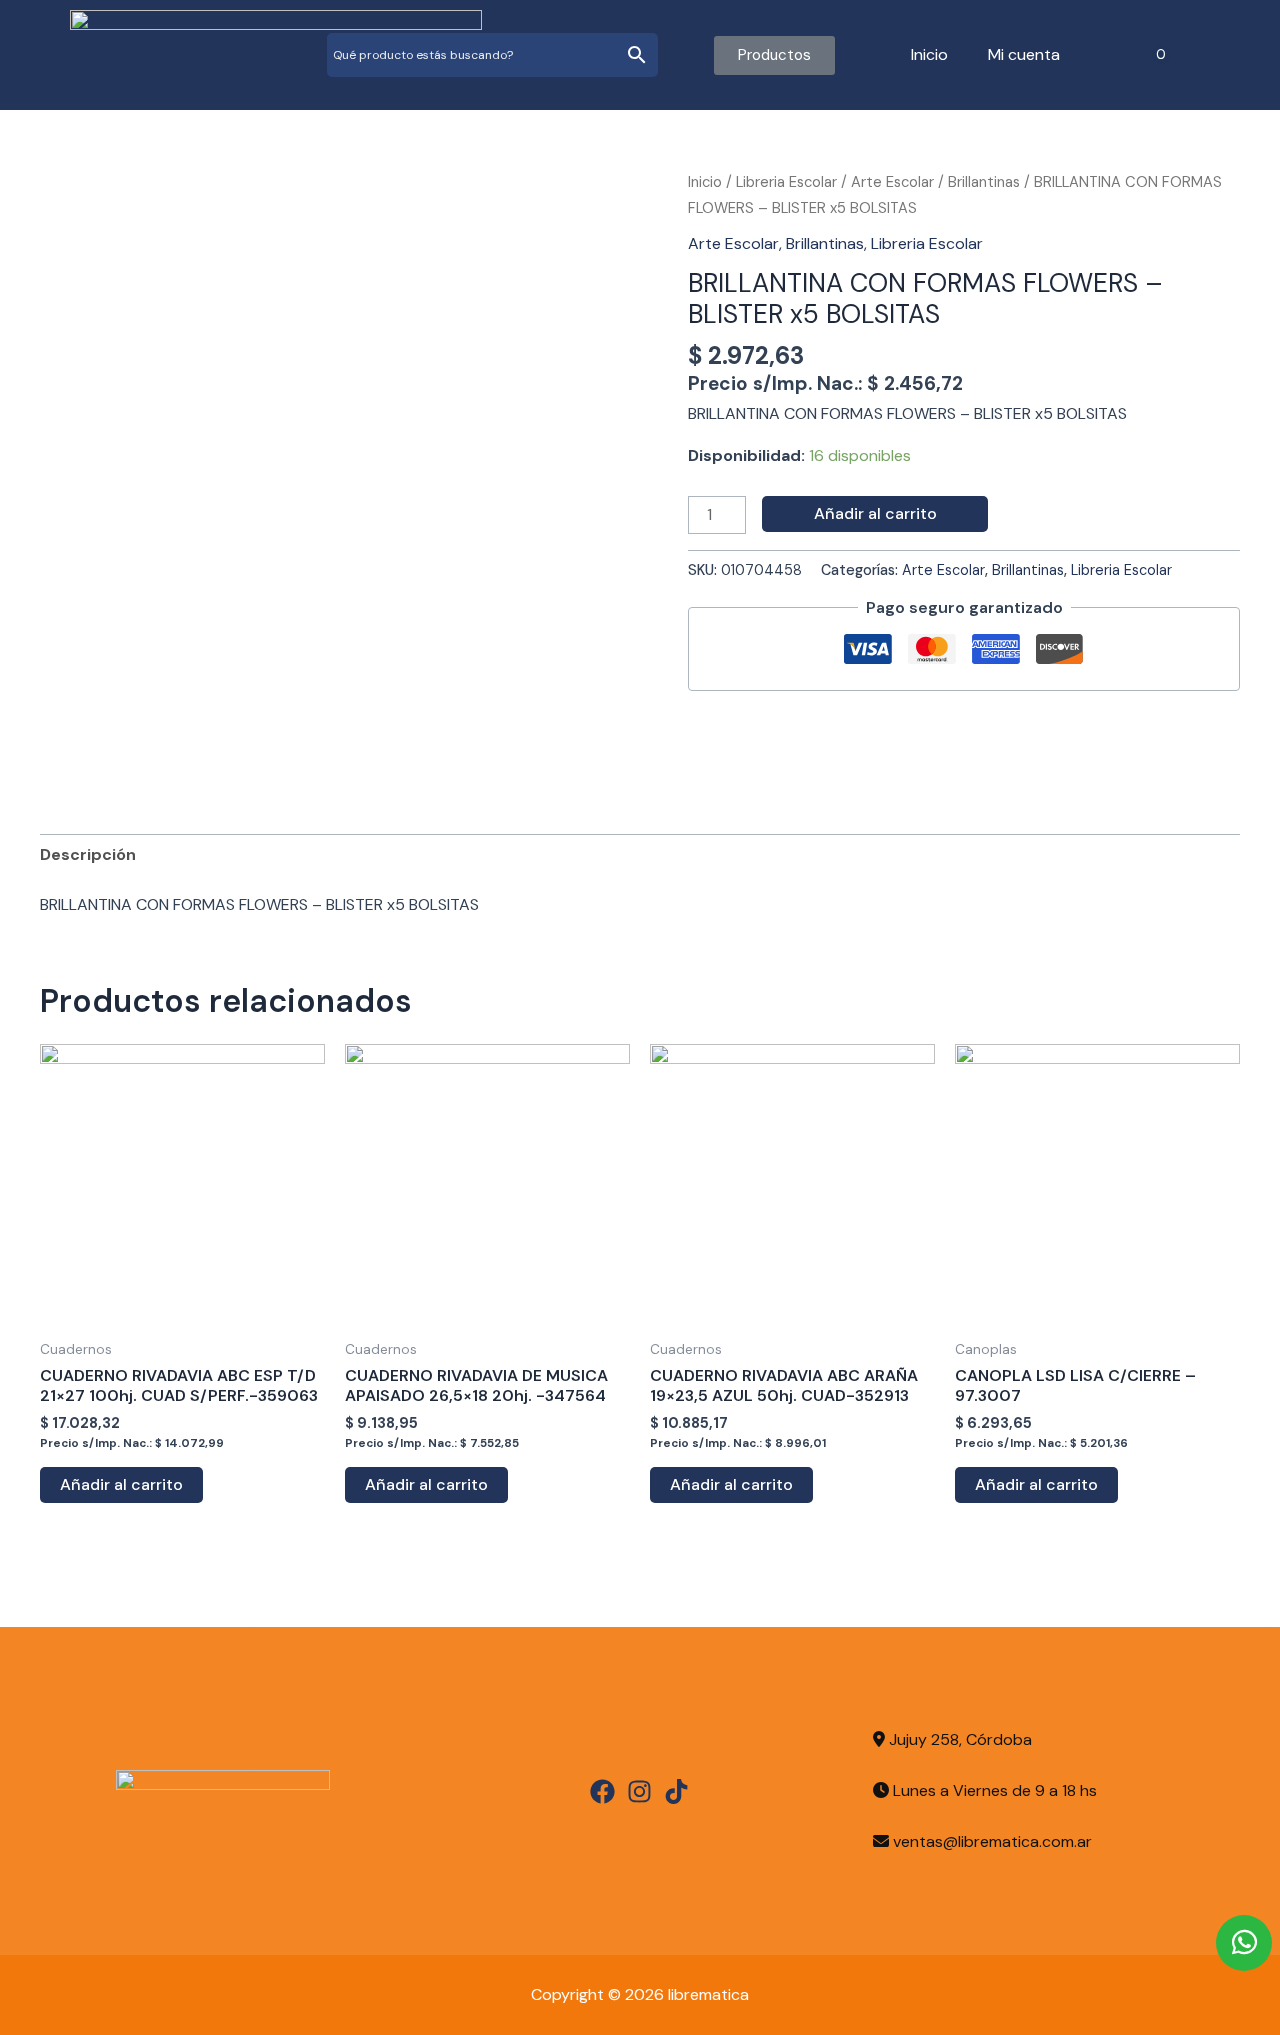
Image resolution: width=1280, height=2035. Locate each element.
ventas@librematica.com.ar (992, 1841)
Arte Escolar (892, 182)
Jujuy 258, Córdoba (958, 1739)
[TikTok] (676, 1791)
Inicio (929, 54)
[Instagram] (639, 1791)
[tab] (88, 855)
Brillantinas (984, 182)
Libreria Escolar (786, 182)
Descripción (88, 854)
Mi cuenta (1024, 54)
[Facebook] (602, 1791)
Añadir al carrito (875, 513)
